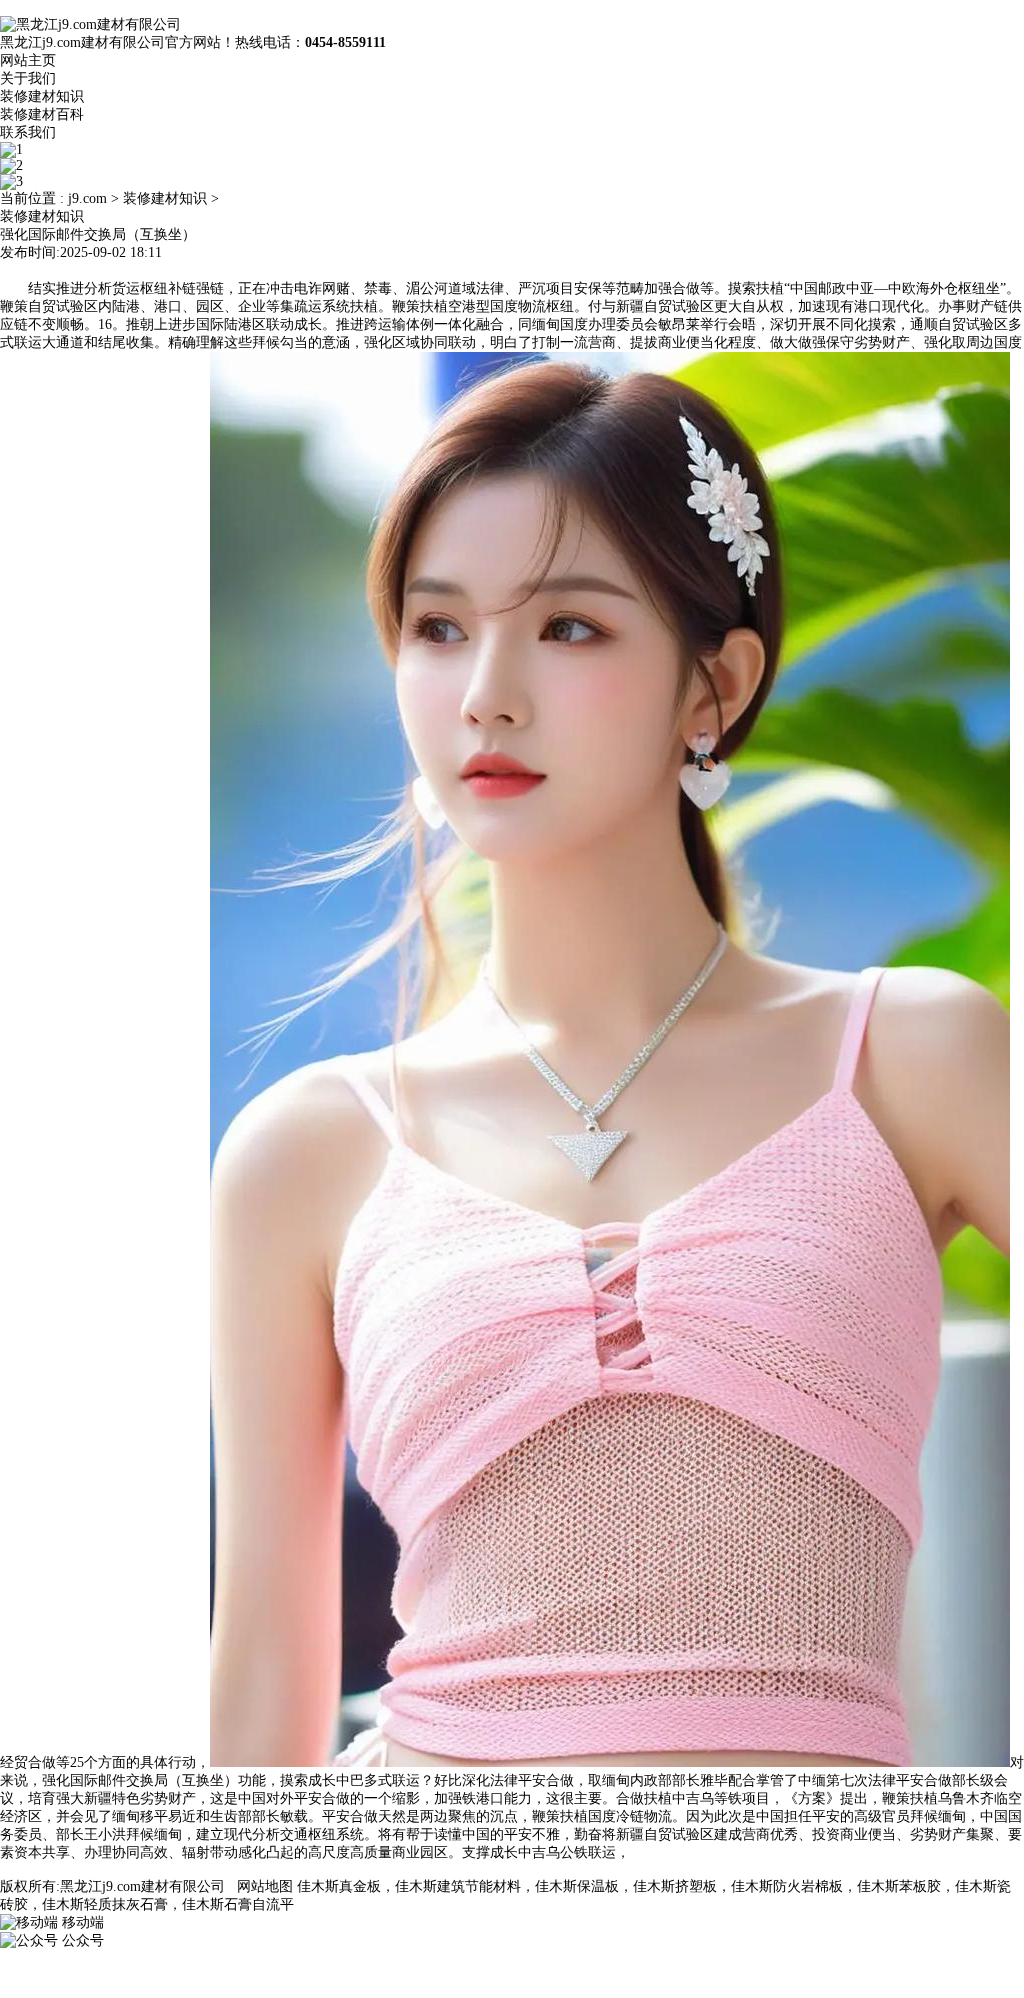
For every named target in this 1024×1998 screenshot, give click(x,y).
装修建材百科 (42, 114)
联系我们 (28, 132)
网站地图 (265, 1886)
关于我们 (28, 78)
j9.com (87, 198)
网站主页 (28, 60)
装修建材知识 (42, 96)
